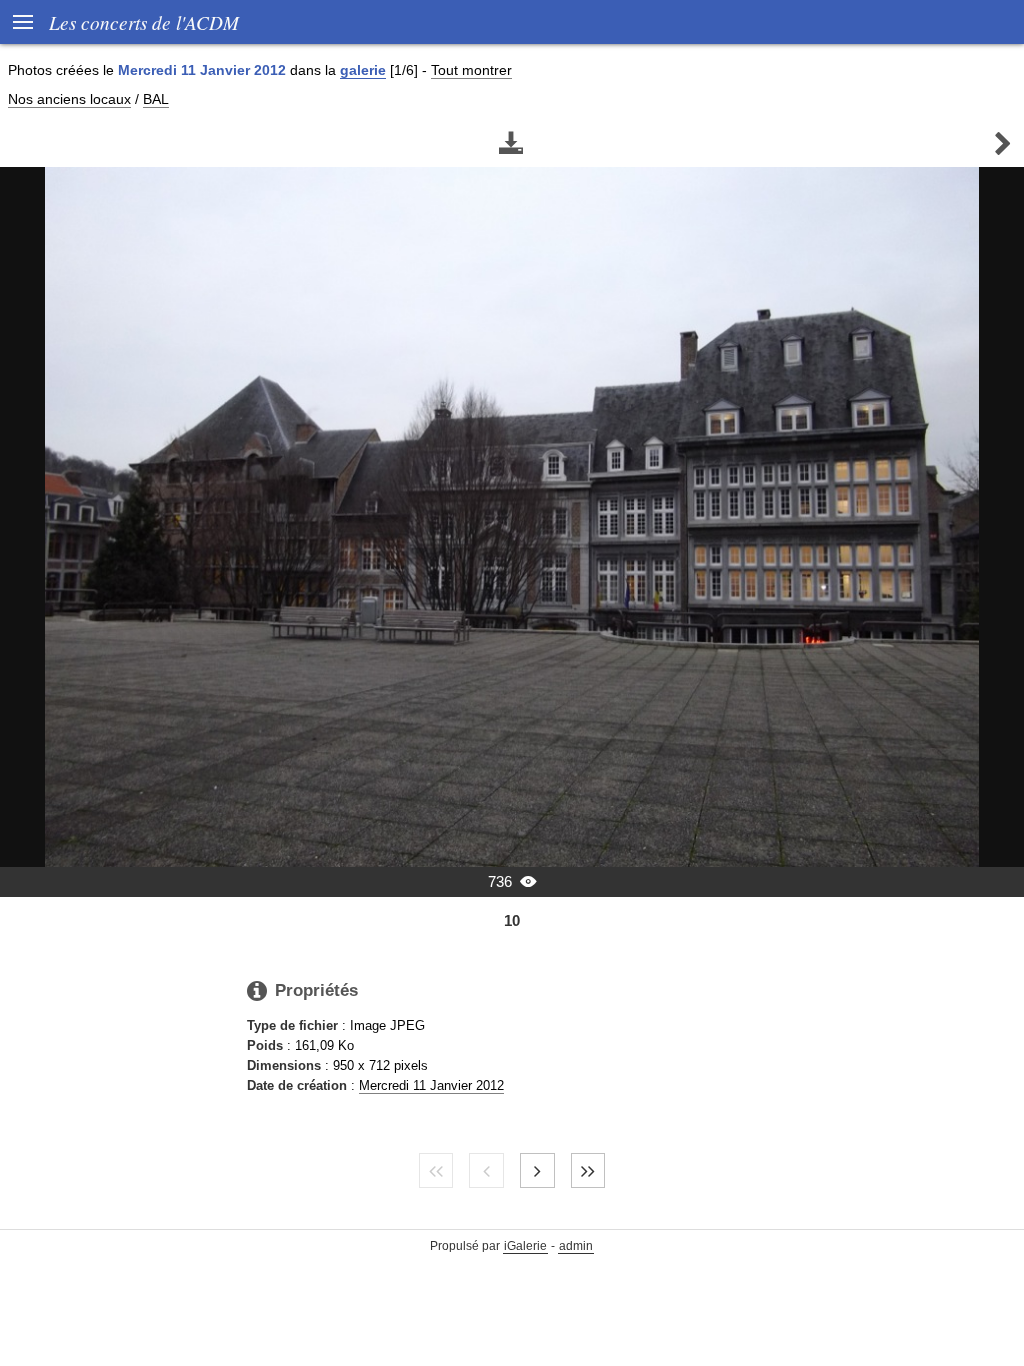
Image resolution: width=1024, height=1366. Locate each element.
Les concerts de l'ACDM (144, 22)
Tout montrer (471, 70)
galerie (363, 70)
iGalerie (525, 1246)
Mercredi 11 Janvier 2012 (431, 1085)
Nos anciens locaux (69, 99)
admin (576, 1246)
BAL (156, 99)
